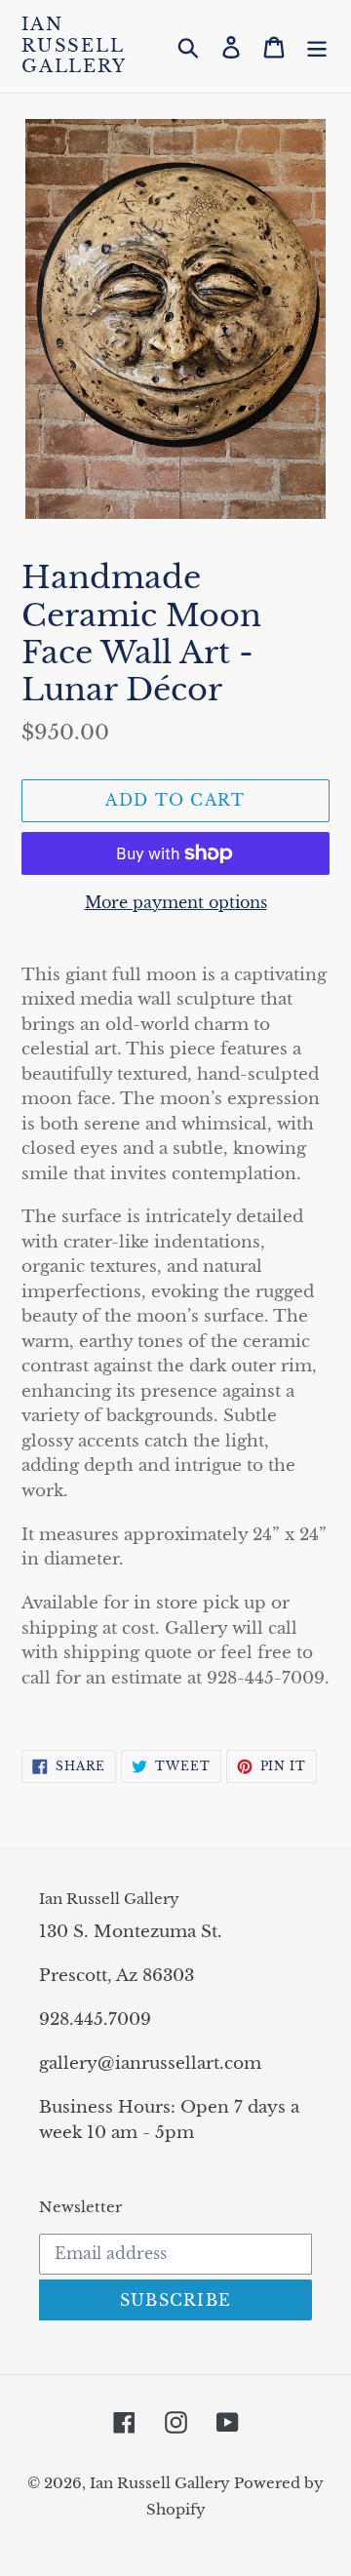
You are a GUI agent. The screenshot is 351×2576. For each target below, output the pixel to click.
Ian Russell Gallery (74, 46)
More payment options (176, 902)
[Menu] (317, 46)
